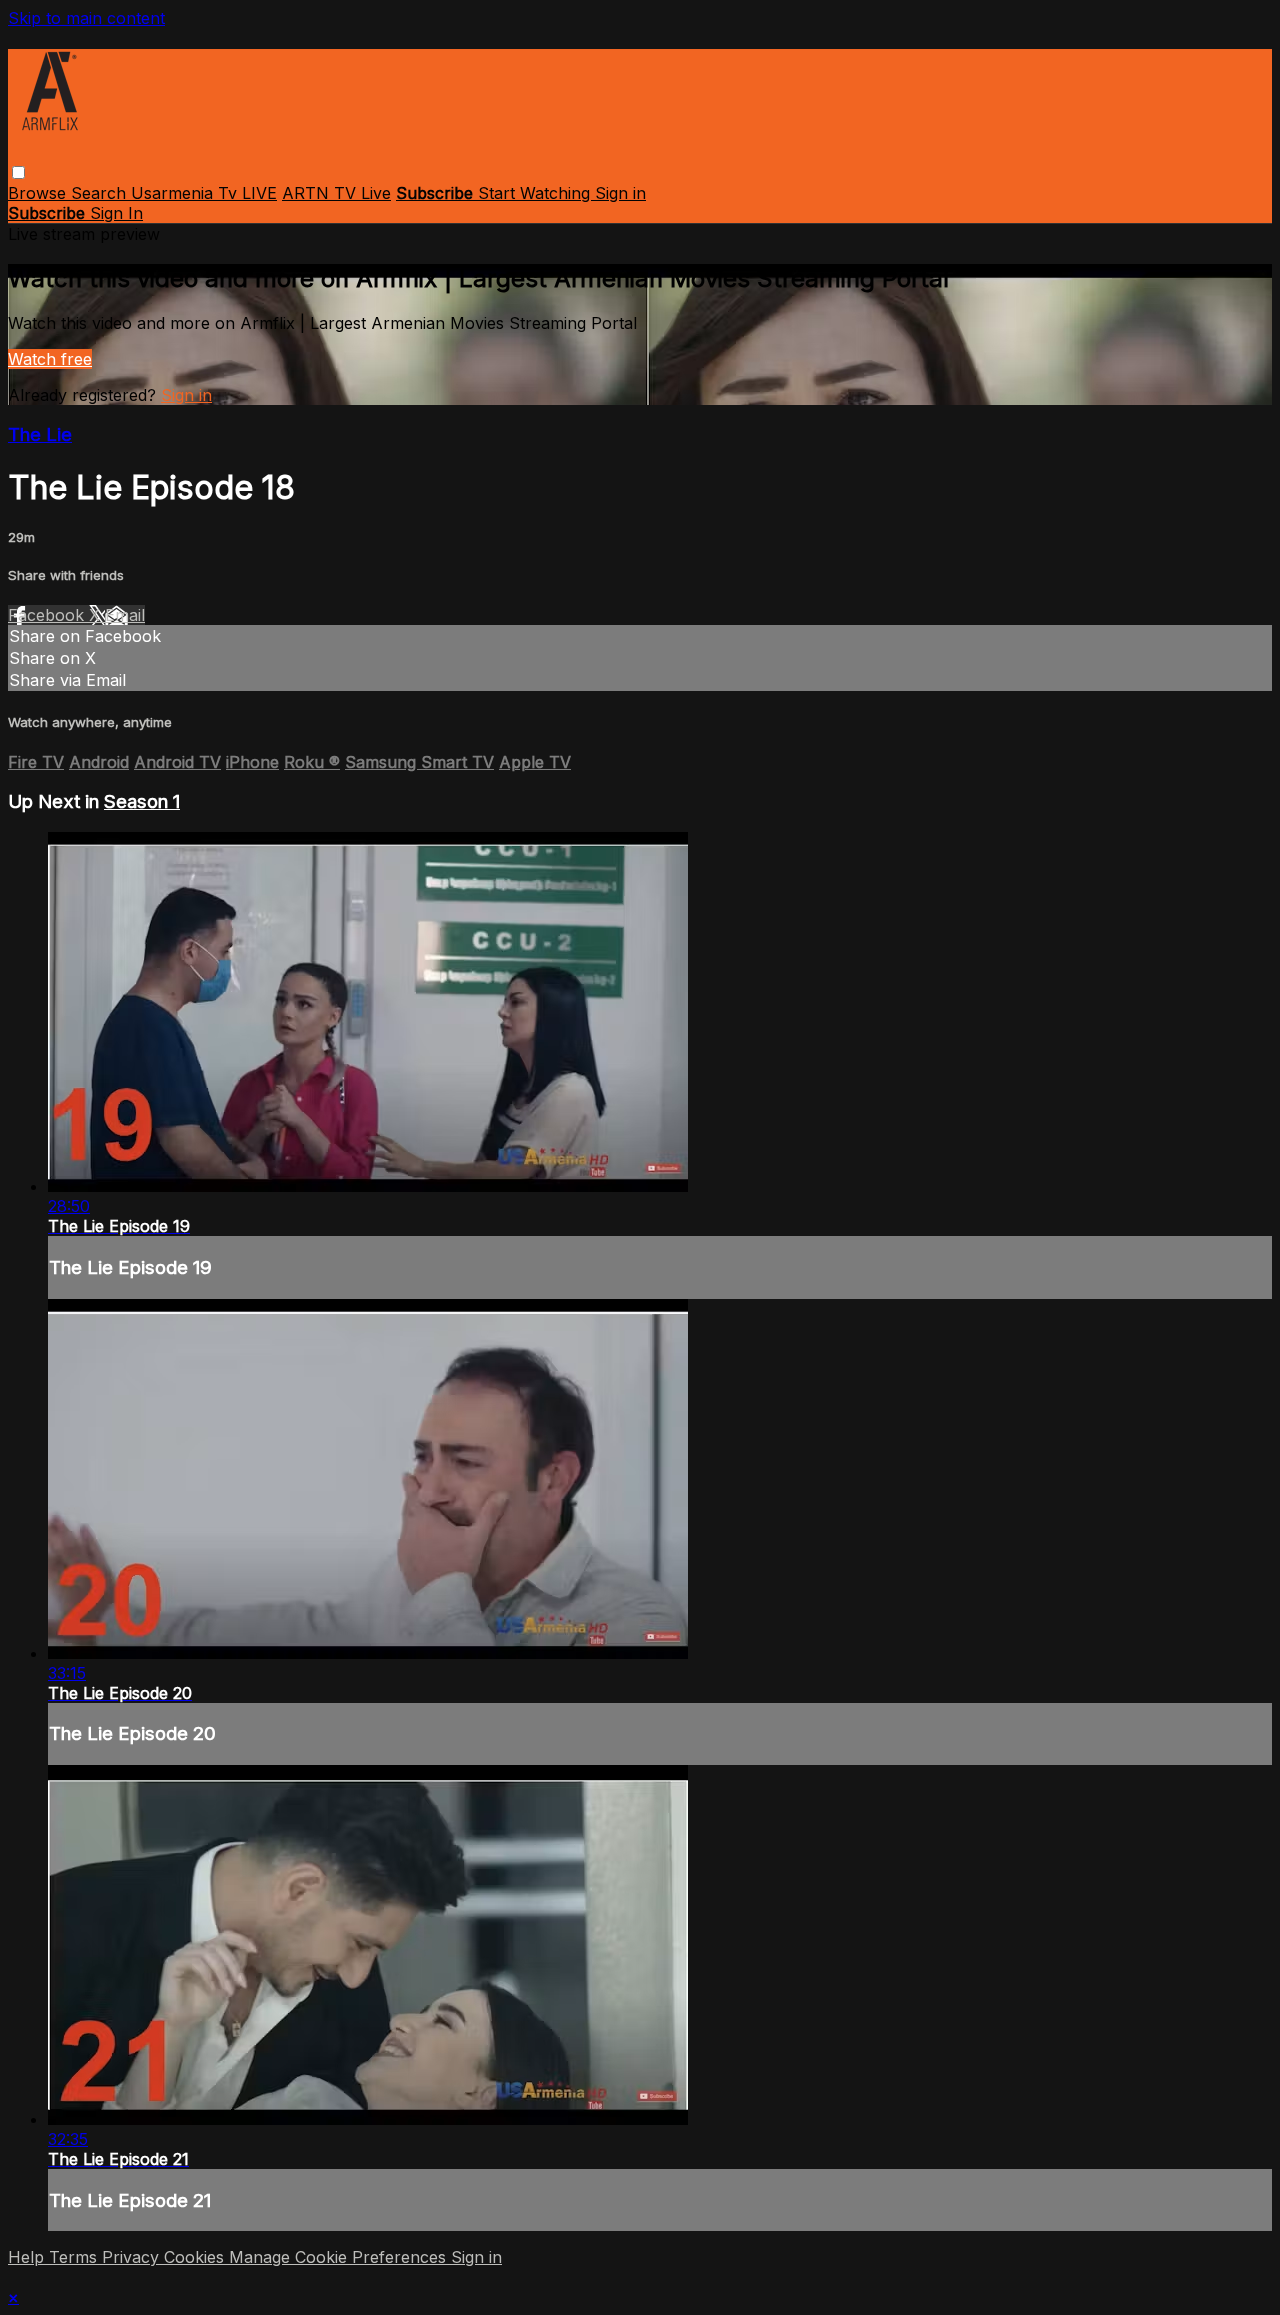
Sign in (620, 193)
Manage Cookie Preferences (340, 2257)
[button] (18, 172)
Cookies (196, 2257)
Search (101, 193)
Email (125, 615)
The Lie (40, 434)
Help (28, 2257)
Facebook (48, 615)
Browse (39, 193)
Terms (75, 2257)
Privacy (133, 2257)
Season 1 (142, 801)
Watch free (50, 359)
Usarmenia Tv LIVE (204, 193)
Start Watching (536, 193)
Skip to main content (86, 18)
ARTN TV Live (336, 193)
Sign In (116, 213)
